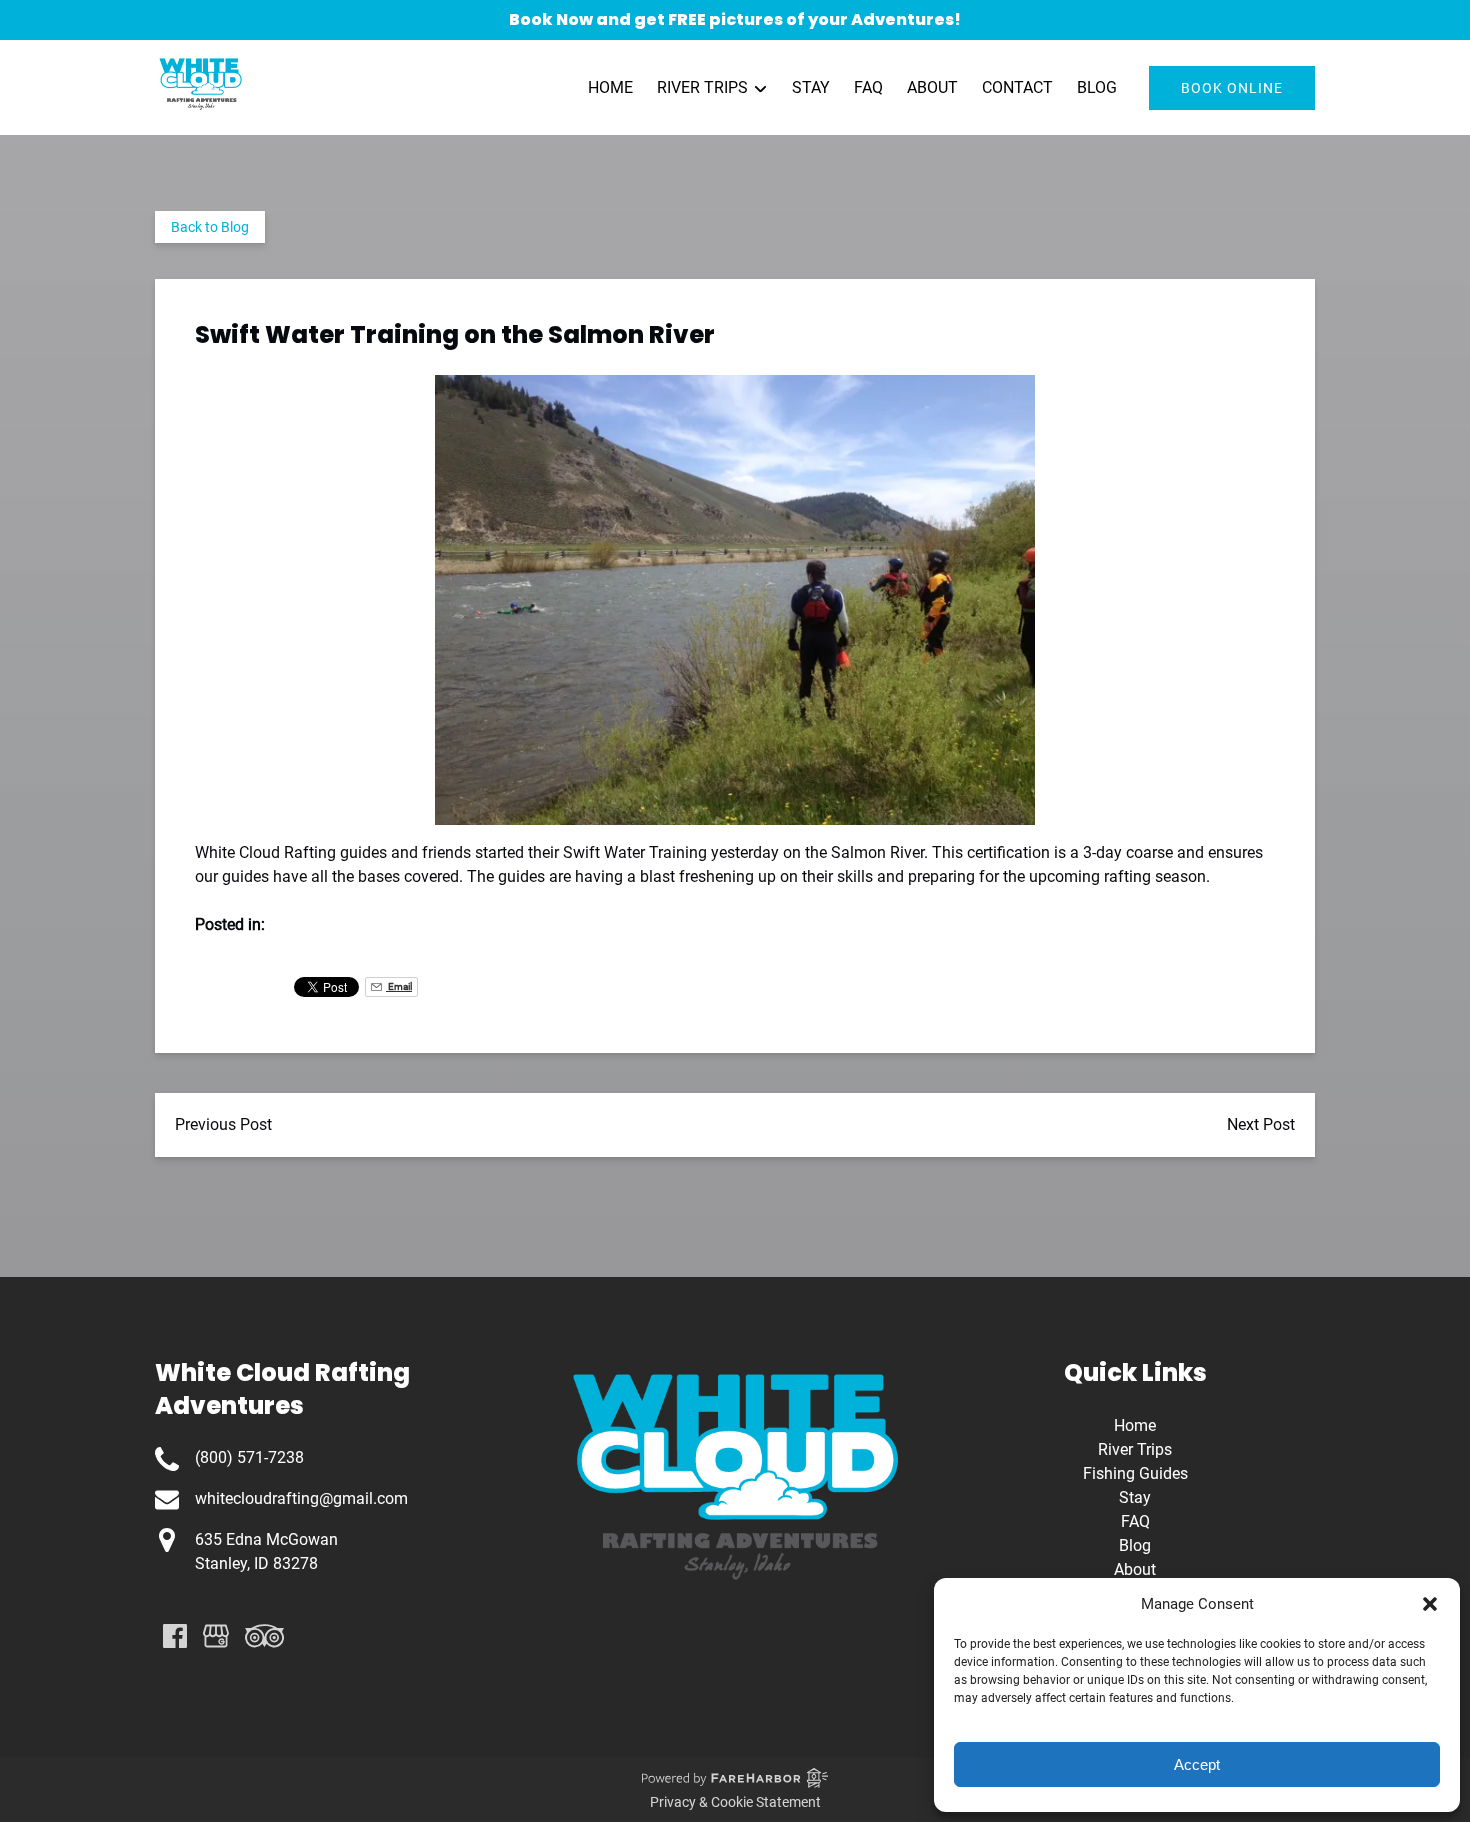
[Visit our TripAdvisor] (264, 1636)
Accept (1197, 1764)
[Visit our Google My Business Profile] (216, 1636)
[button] (1430, 1604)
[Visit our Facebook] (175, 1636)
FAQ (868, 87)
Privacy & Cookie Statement (735, 1802)
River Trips (1135, 1449)
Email (399, 986)
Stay (811, 87)
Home (610, 87)
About (932, 87)
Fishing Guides (1135, 1473)
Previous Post (223, 1124)
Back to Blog (210, 227)
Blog (1097, 87)
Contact (1017, 87)
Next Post (1261, 1124)
